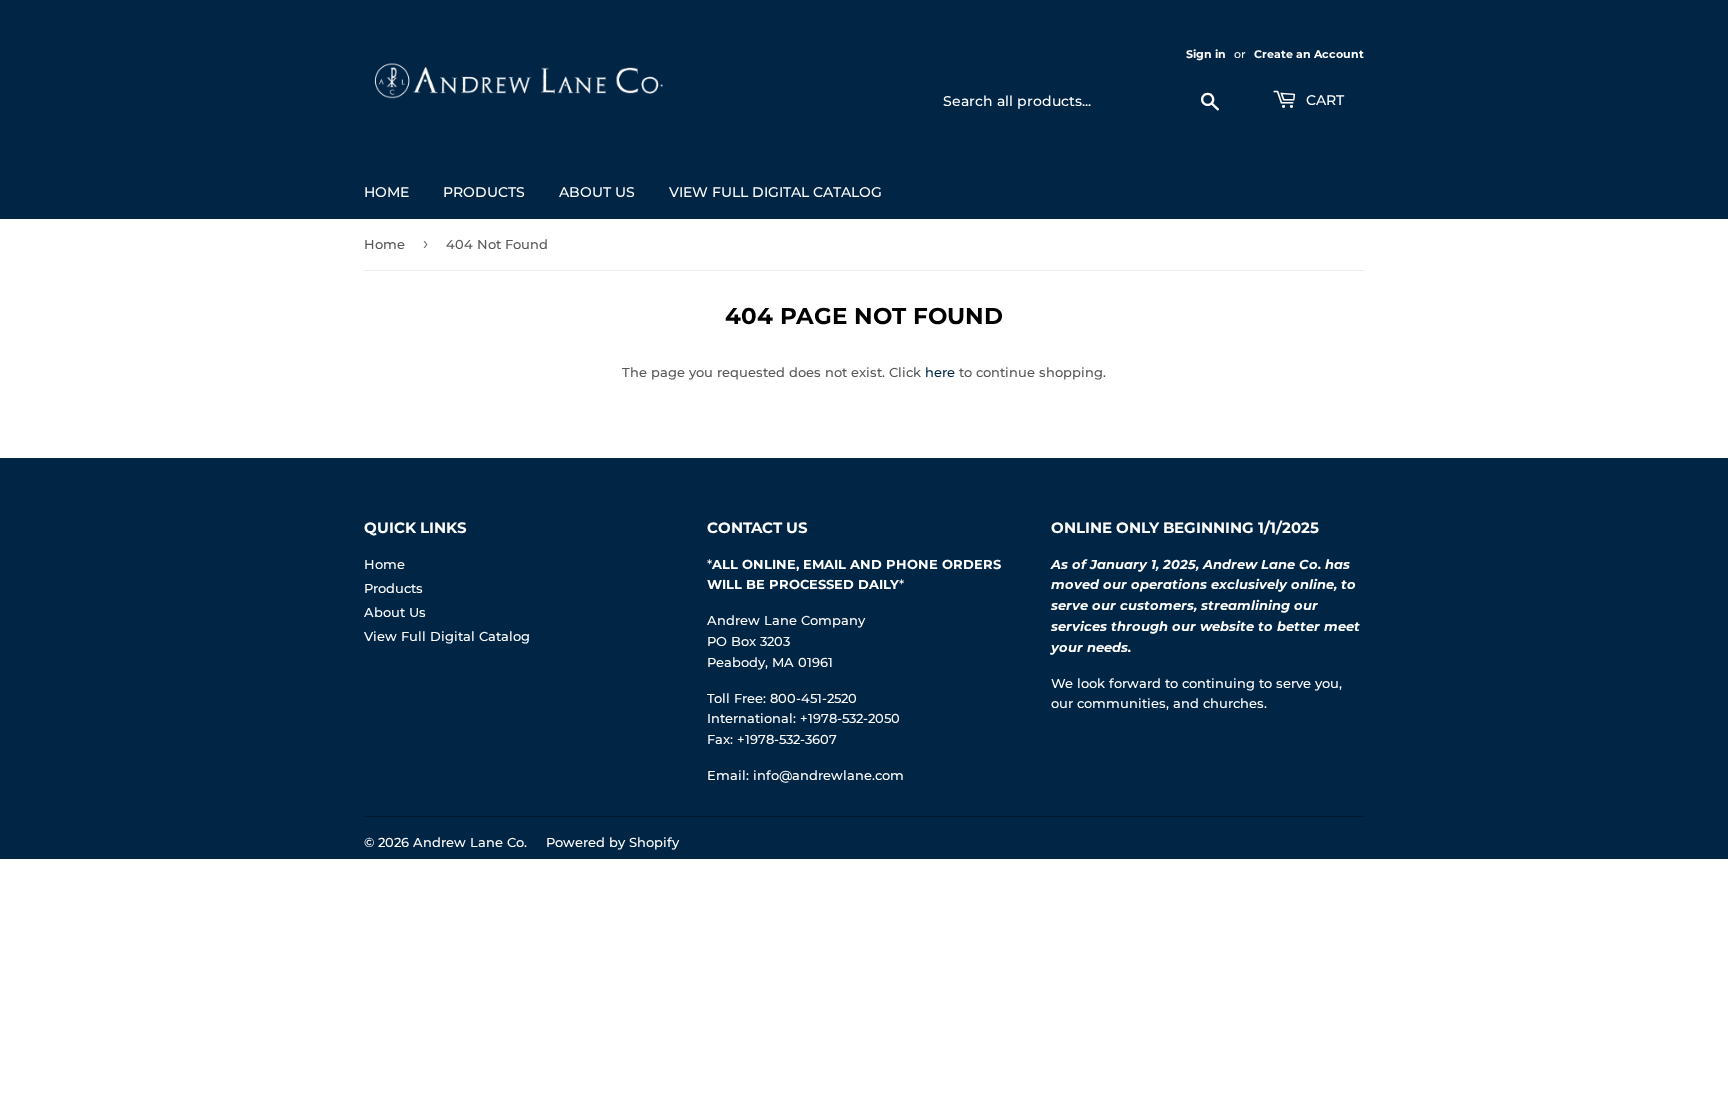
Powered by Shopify (612, 842)
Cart (1323, 100)
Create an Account (1309, 54)
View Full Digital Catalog (775, 192)
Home (386, 192)
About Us (597, 192)
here (940, 372)
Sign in (1206, 54)
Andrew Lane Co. (470, 842)
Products (484, 192)
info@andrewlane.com (828, 775)
